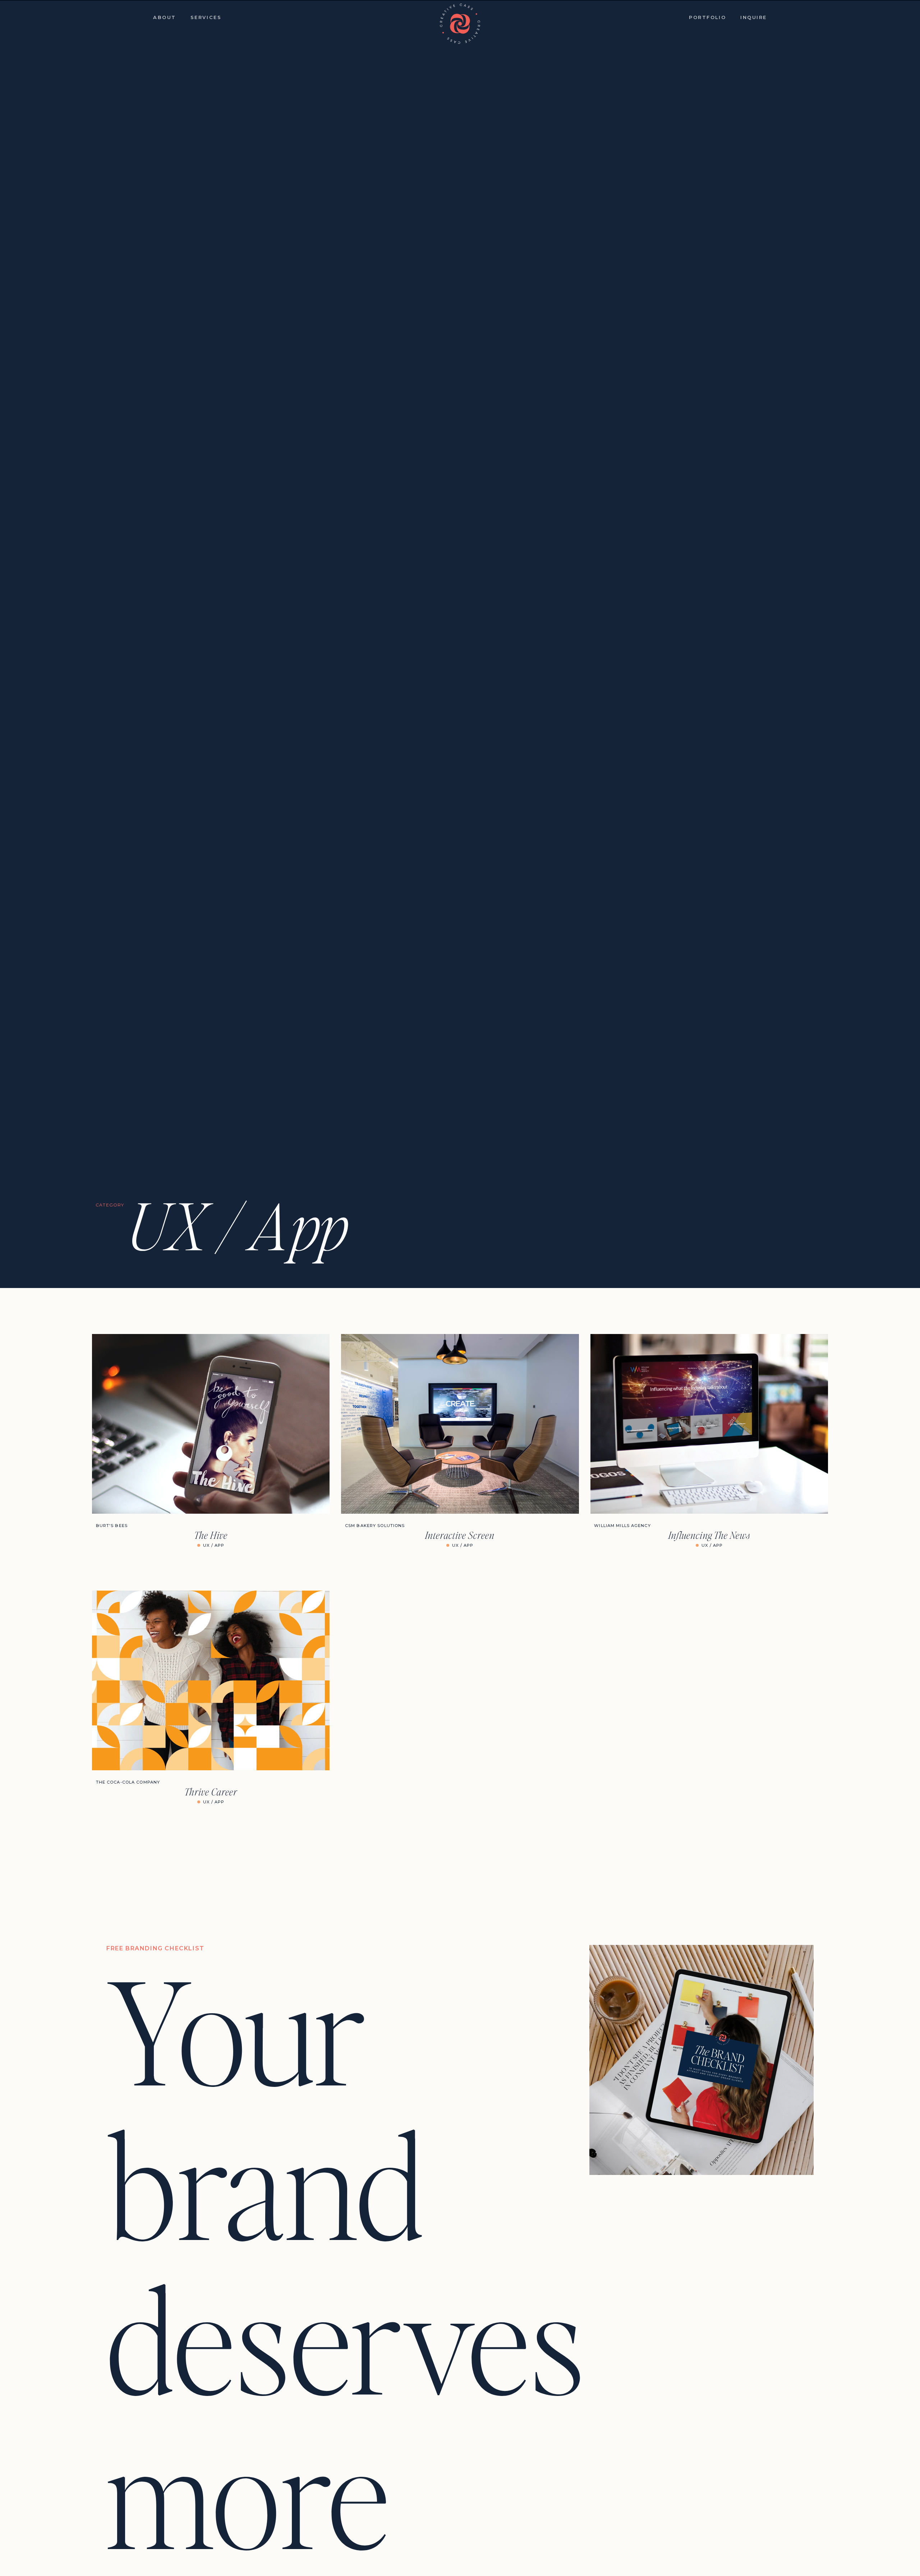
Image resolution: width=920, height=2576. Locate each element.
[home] (460, 24)
